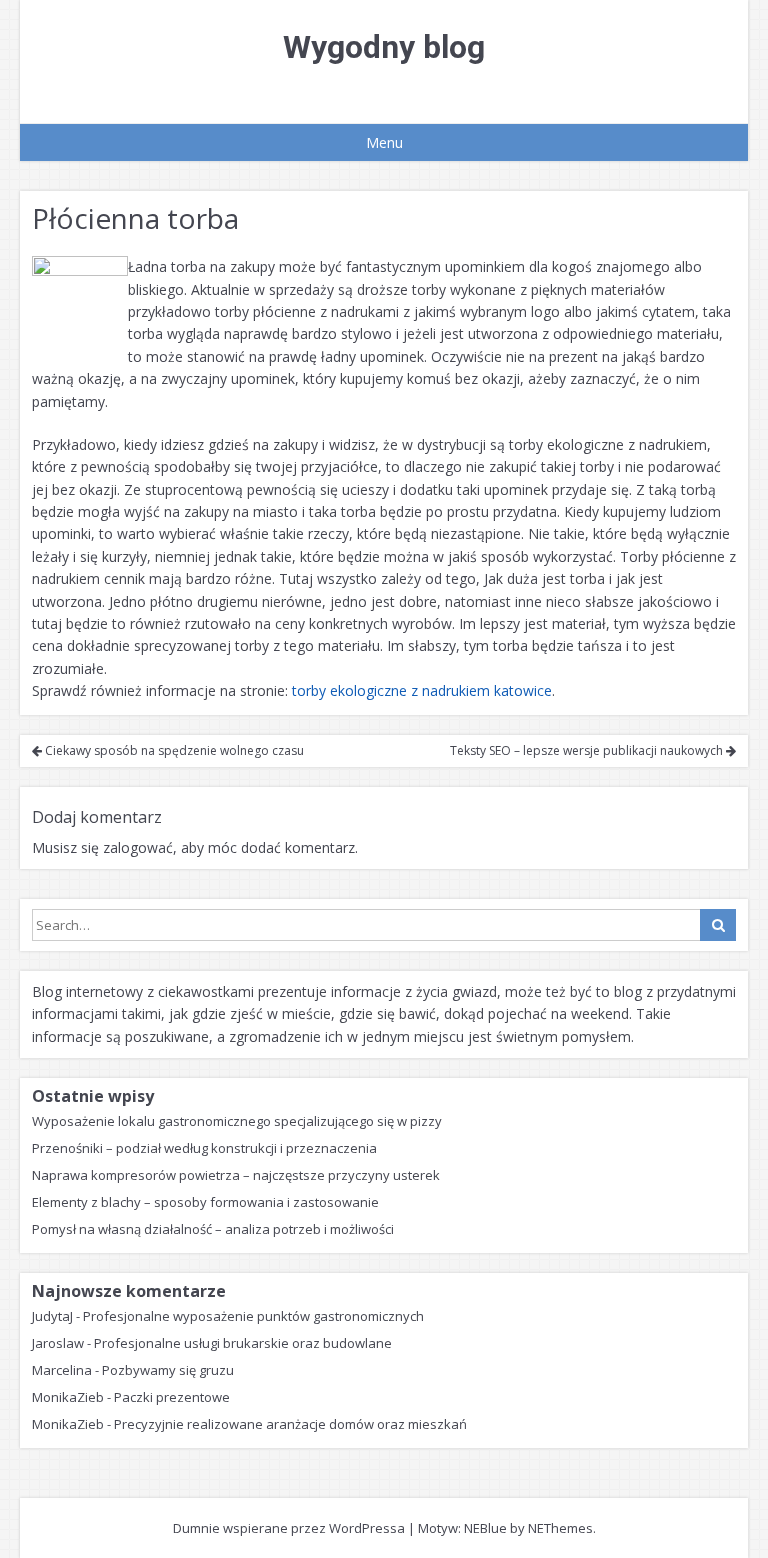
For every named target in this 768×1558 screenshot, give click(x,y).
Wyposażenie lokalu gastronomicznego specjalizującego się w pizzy (237, 1121)
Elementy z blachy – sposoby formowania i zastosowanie (205, 1202)
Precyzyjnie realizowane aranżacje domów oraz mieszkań (290, 1424)
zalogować (138, 847)
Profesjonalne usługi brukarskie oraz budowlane (243, 1343)
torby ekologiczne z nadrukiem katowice (422, 690)
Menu (384, 142)
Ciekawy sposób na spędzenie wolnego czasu (173, 750)
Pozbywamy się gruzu (168, 1370)
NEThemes (560, 1528)
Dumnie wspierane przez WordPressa (289, 1528)
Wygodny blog (384, 47)
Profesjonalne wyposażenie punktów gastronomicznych (253, 1316)
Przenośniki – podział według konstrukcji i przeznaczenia (204, 1148)
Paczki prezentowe (172, 1397)
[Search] (718, 925)
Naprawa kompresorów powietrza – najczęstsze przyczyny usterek (236, 1175)
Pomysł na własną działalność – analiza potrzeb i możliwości (213, 1229)
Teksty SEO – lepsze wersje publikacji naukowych (588, 750)
